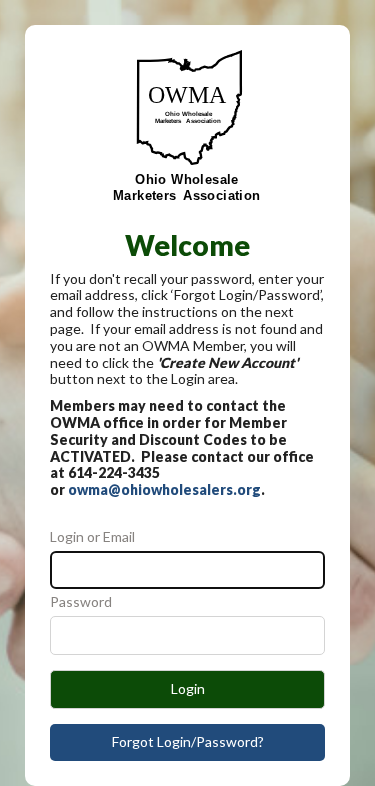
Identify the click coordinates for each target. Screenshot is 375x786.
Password (81, 602)
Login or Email (92, 537)
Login (188, 688)
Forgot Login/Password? (188, 741)
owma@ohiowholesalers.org (164, 489)
